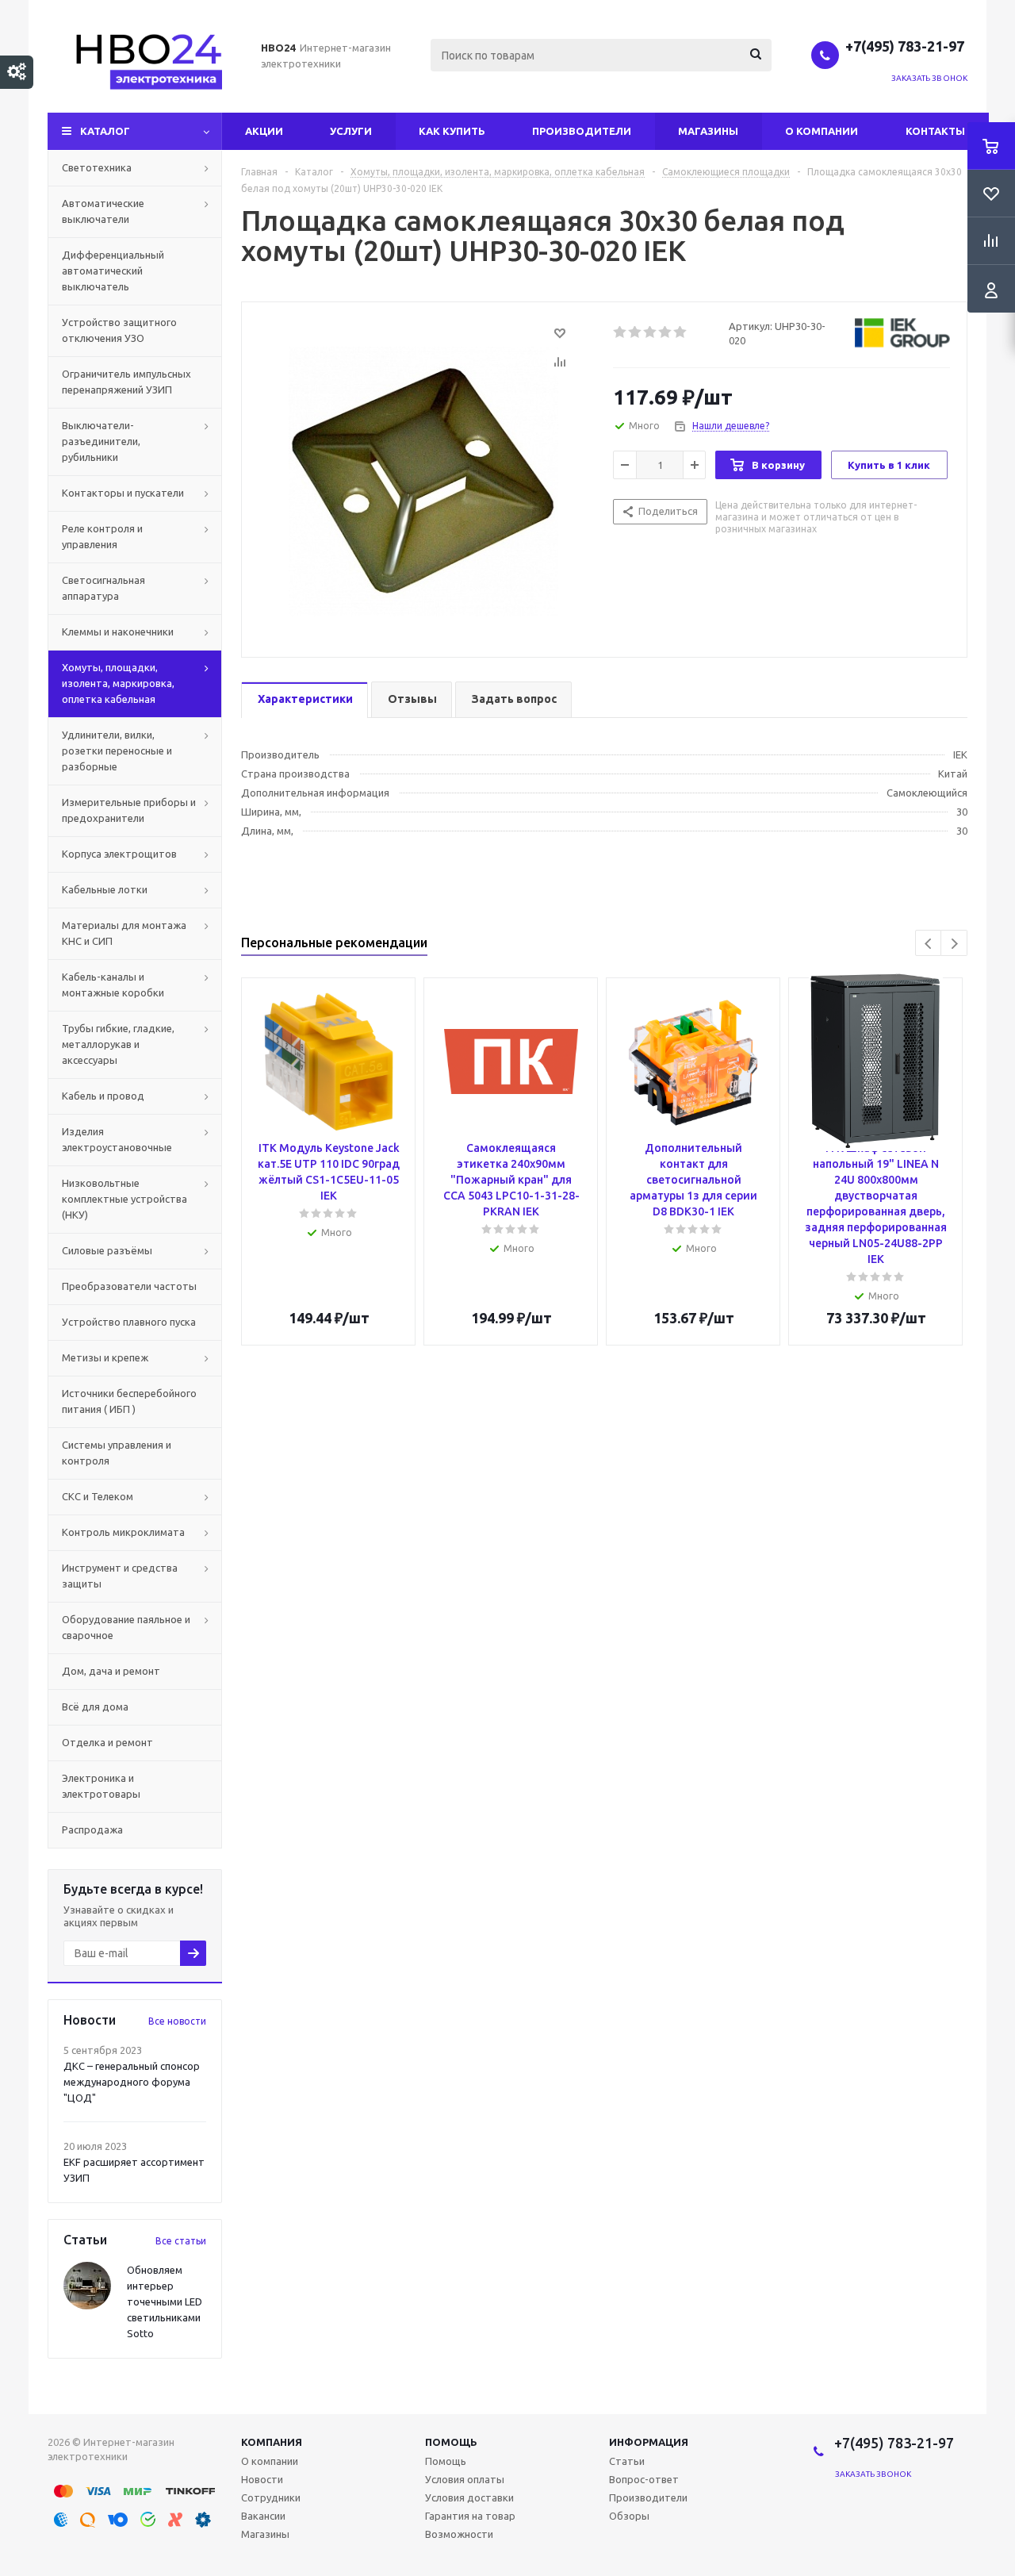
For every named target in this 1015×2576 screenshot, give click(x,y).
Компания (272, 2442)
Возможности (459, 2534)
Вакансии (263, 2516)
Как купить (452, 131)
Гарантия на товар (470, 2516)
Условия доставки (469, 2497)
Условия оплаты (465, 2479)
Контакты (935, 131)
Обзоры (629, 2516)
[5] (681, 332)
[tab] (304, 700)
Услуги (351, 131)
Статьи (627, 2461)
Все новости (177, 2021)
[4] (666, 332)
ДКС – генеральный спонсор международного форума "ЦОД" (132, 2082)
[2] (636, 332)
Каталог (105, 131)
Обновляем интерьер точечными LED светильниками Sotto (165, 2302)
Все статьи (181, 2241)
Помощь (451, 2442)
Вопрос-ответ (644, 2479)
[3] (651, 332)
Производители (582, 131)
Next (954, 944)
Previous (929, 944)
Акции (264, 131)
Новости (262, 2479)
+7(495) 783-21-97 (906, 46)
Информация (649, 2442)
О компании (822, 131)
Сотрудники (271, 2497)
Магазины (708, 131)
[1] (620, 332)
